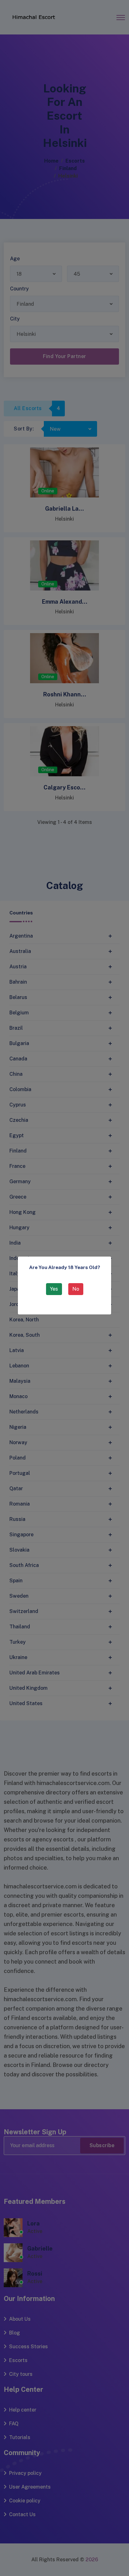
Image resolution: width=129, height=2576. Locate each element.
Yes (54, 1289)
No (76, 1289)
